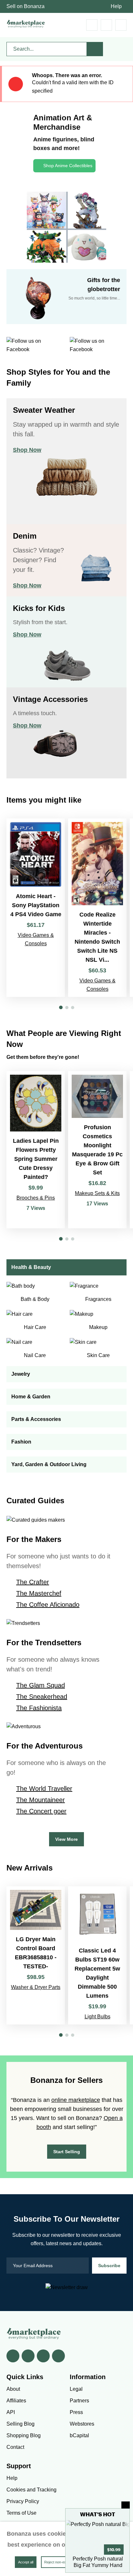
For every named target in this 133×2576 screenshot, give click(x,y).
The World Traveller (44, 1789)
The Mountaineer (41, 1800)
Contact (15, 2447)
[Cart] (92, 25)
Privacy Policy (23, 2501)
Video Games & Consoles (36, 939)
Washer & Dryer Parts (36, 1987)
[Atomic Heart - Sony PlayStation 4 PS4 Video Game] (36, 908)
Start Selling (67, 2152)
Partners (79, 2401)
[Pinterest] (43, 2356)
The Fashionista (39, 1708)
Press (76, 2412)
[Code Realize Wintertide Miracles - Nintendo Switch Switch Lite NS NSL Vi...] (97, 908)
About (13, 2389)
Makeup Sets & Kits (97, 1193)
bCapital (79, 2435)
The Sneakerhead (42, 1697)
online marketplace (76, 2100)
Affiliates (16, 2401)
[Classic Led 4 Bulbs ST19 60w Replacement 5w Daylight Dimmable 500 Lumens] (97, 1955)
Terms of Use (21, 2513)
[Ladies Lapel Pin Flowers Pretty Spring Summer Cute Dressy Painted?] (36, 1150)
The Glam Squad (41, 1685)
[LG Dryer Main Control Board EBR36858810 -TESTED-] (36, 1955)
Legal (76, 2389)
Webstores (82, 2424)
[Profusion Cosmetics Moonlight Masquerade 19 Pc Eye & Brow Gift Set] (97, 1150)
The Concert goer (41, 1811)
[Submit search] (95, 49)
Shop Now (27, 450)
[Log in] (106, 25)
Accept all (26, 2562)
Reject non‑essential (60, 2562)
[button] (61, 1007)
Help (116, 6)
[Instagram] (58, 2356)
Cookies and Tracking (31, 2490)
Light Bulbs (97, 2017)
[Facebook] (13, 2356)
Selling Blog (20, 2424)
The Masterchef (39, 1593)
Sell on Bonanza (26, 6)
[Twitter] (28, 2356)
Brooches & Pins (36, 1198)
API (11, 2412)
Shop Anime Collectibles (68, 166)
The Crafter (33, 1582)
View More (66, 1839)
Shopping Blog (24, 2435)
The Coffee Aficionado (48, 1605)
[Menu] (121, 25)
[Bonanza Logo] (26, 24)
